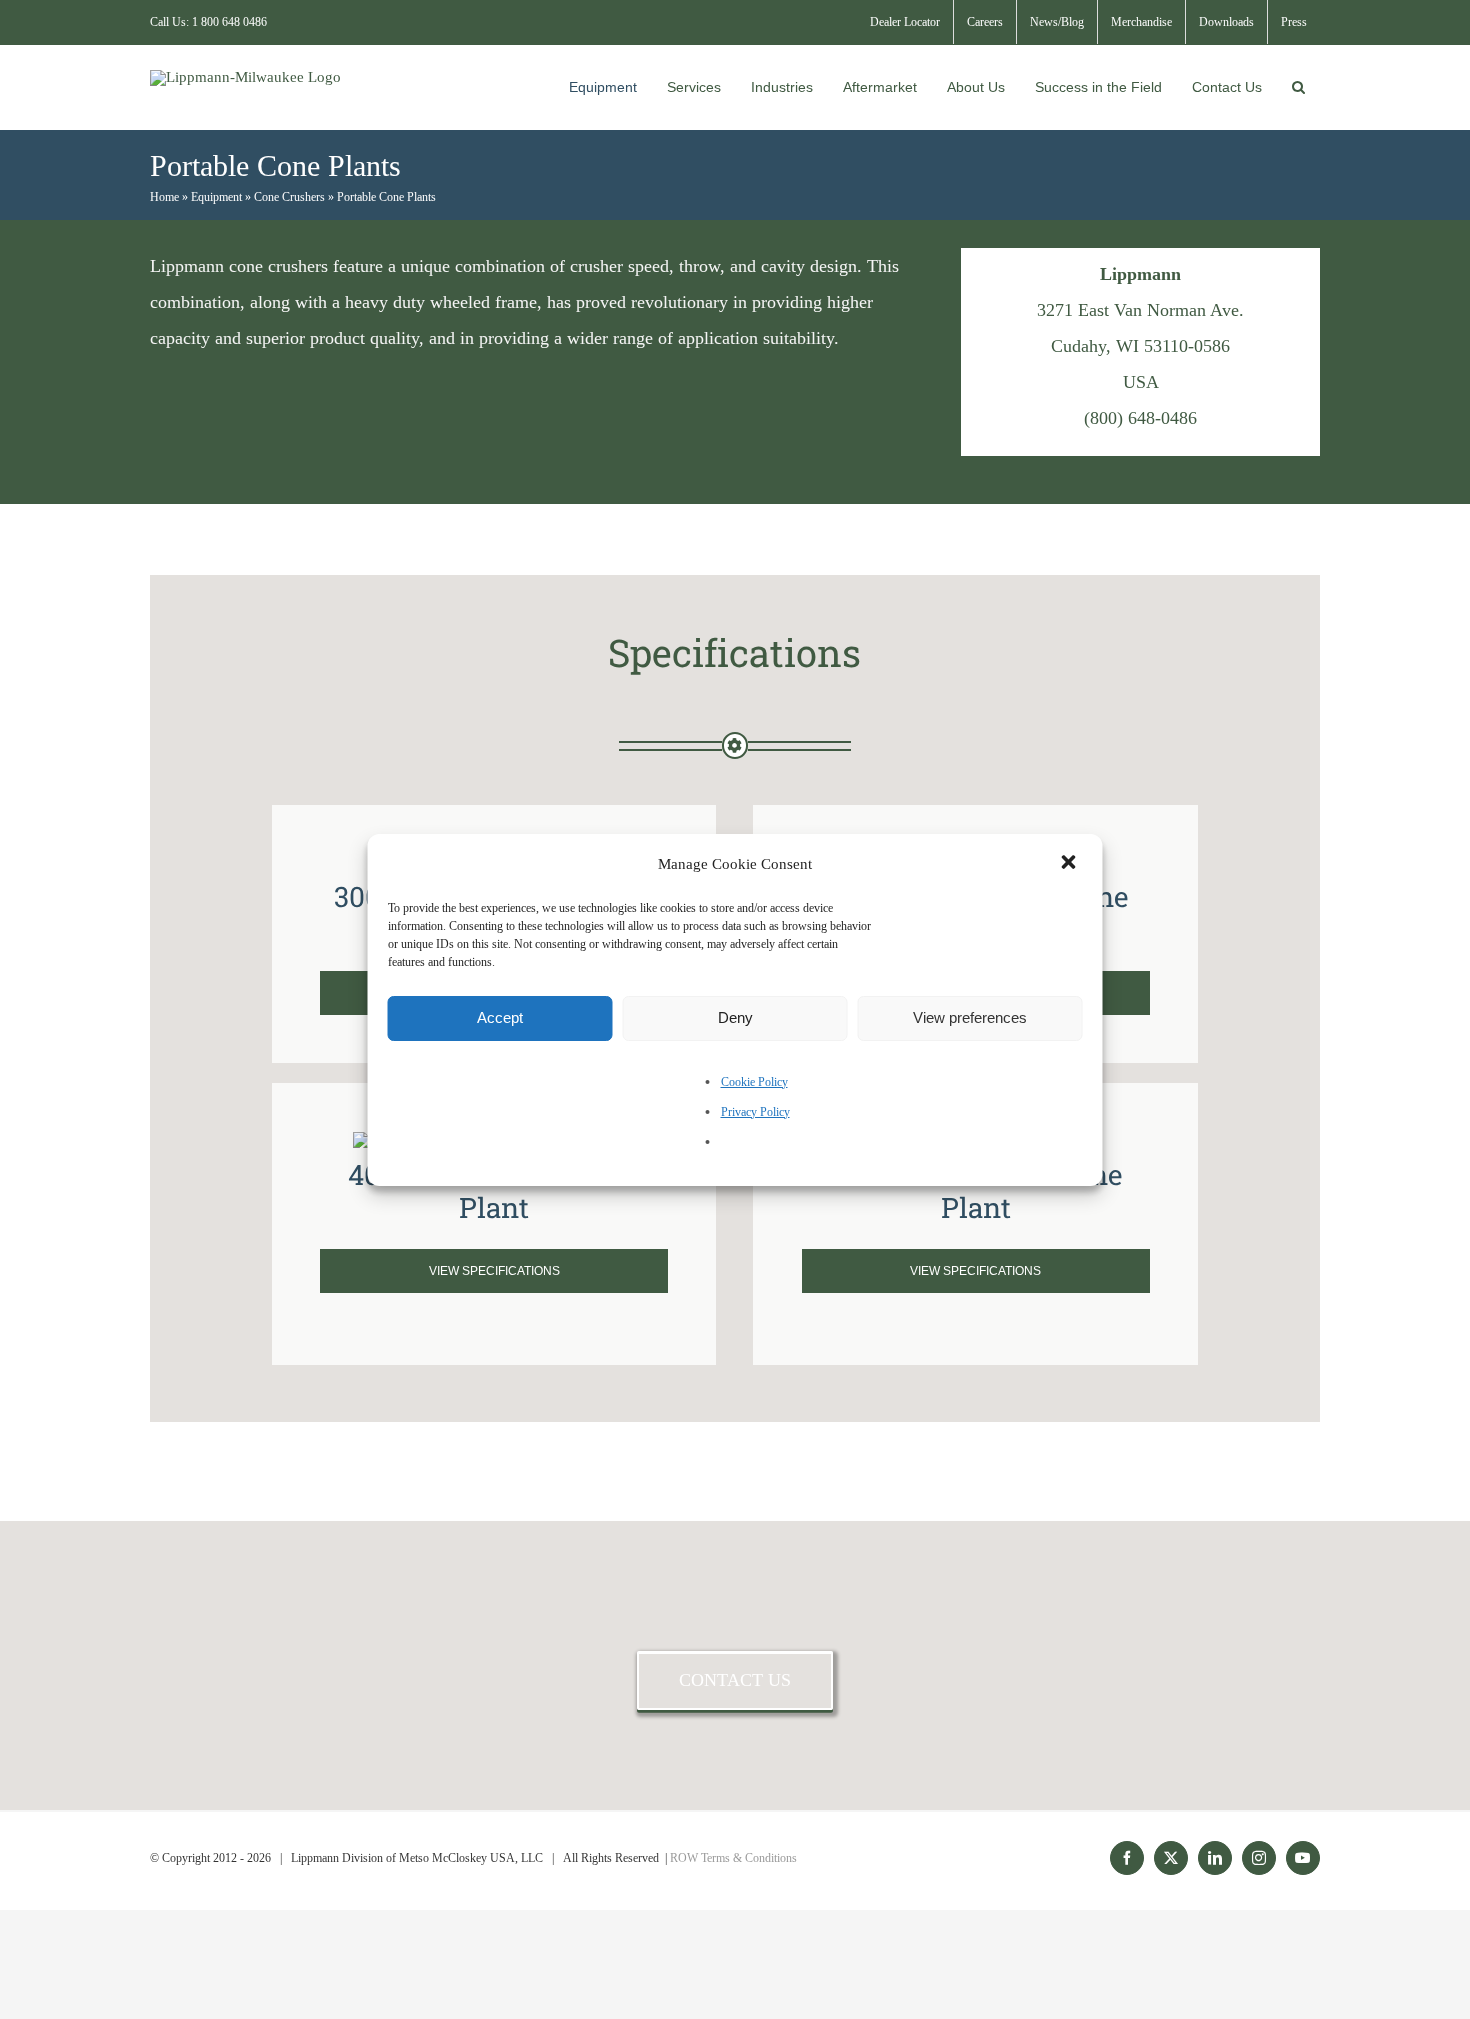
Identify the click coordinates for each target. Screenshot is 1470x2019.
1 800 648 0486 (229, 22)
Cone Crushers (289, 197)
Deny (735, 1017)
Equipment (216, 197)
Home (164, 197)
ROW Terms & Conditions (733, 1858)
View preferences (970, 1017)
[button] (1071, 864)
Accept (500, 1017)
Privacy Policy (755, 1112)
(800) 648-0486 (1140, 418)
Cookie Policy (754, 1082)
